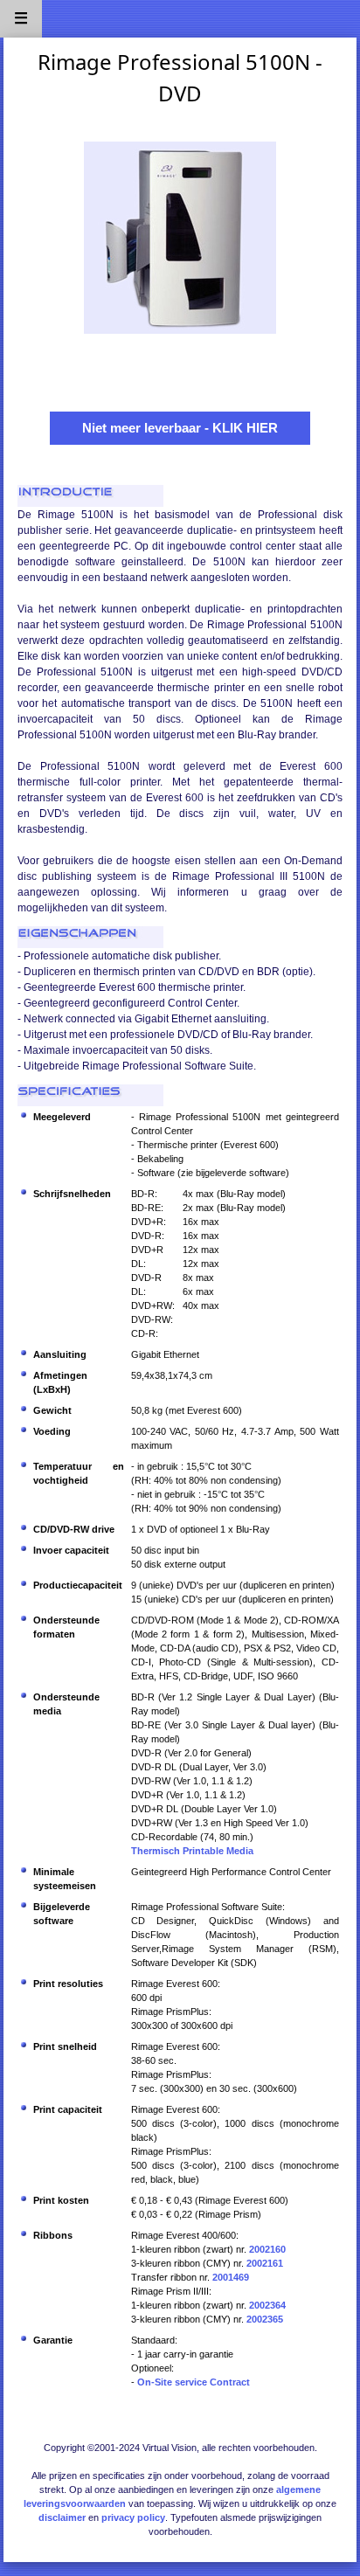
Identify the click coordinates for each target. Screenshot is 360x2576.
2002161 (265, 2263)
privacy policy (133, 2517)
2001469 (231, 2277)
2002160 (267, 2249)
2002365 (265, 2319)
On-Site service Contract (194, 2382)
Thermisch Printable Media (192, 1851)
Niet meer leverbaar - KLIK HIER (180, 428)
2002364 (267, 2305)
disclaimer (62, 2517)
